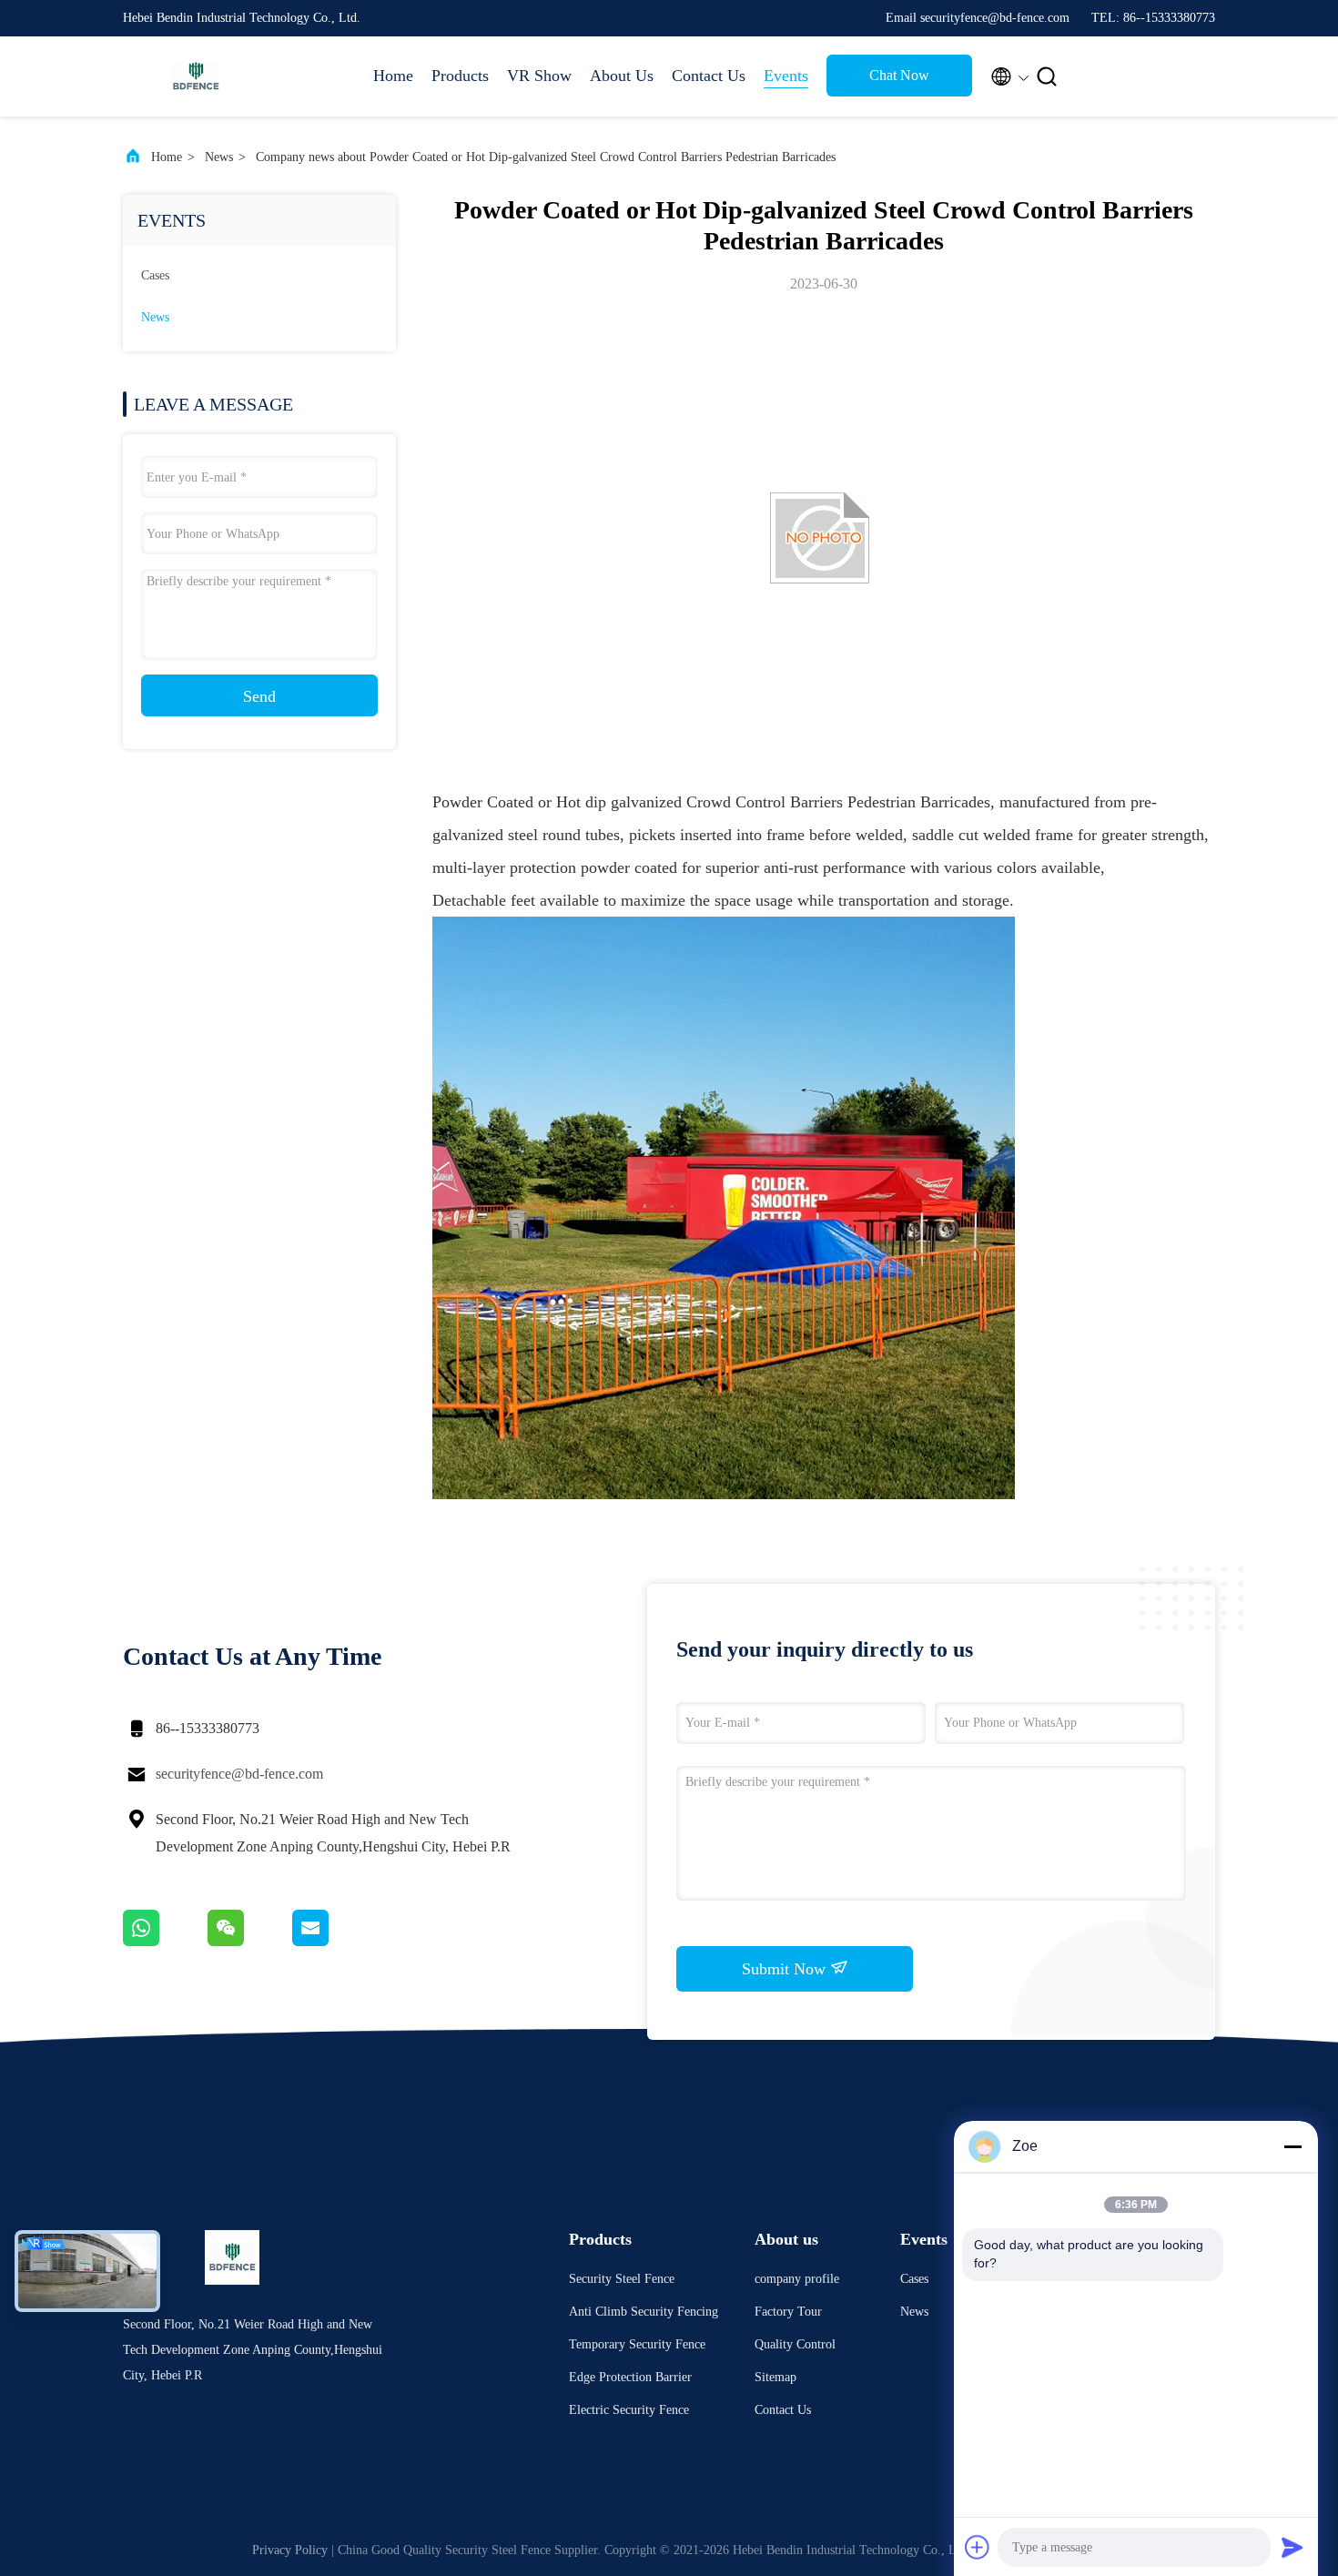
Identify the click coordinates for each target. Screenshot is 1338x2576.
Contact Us (709, 76)
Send (259, 696)
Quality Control (795, 2344)
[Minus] (1292, 2146)
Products (460, 76)
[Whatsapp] (165, 1942)
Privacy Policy (290, 2550)
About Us (622, 76)
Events (786, 76)
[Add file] (978, 2547)
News (219, 157)
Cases (155, 275)
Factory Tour (788, 2312)
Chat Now (899, 75)
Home (393, 76)
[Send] (1292, 2547)
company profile (797, 2279)
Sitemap (775, 2377)
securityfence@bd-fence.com (239, 1774)
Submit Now (786, 1969)
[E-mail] (333, 1942)
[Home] (196, 76)
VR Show (539, 76)
